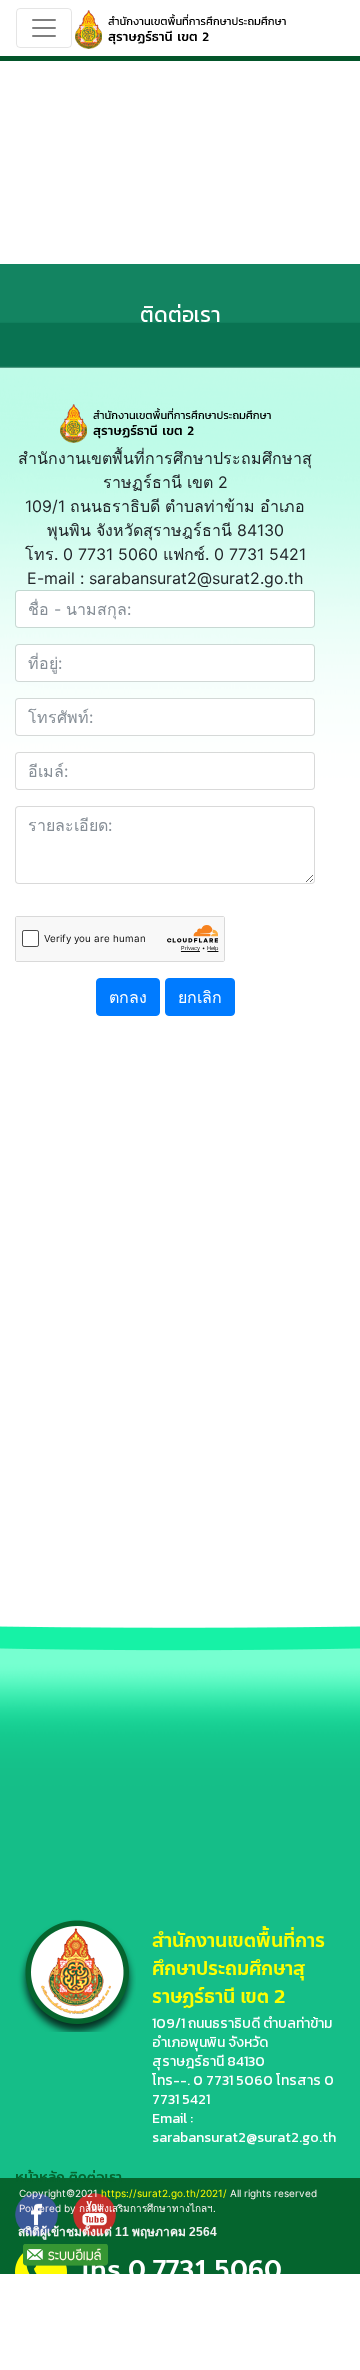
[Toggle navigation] (44, 28)
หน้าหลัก (40, 2177)
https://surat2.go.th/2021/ (164, 2193)
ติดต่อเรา (95, 2177)
